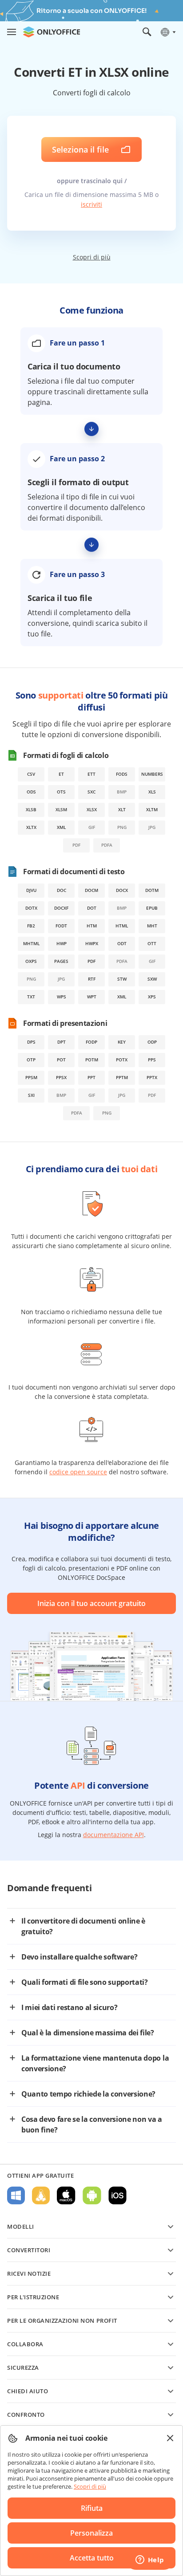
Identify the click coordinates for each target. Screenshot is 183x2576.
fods (122, 774)
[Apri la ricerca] (147, 32)
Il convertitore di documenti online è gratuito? (83, 1926)
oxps (31, 961)
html (122, 926)
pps (152, 1060)
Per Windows (16, 2195)
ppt (91, 1077)
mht (152, 926)
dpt (62, 1042)
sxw (152, 979)
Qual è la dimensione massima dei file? (88, 2033)
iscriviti (91, 204)
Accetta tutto (92, 2558)
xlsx (92, 809)
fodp (91, 1042)
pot (61, 1060)
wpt (92, 997)
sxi (31, 1095)
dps (31, 1042)
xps (152, 997)
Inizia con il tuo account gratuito (91, 1603)
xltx (31, 827)
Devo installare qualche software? (79, 1957)
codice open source (78, 1472)
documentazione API (113, 1835)
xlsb (31, 809)
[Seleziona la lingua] (168, 32)
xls (152, 792)
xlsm (61, 809)
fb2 (31, 926)
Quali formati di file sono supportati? (85, 1982)
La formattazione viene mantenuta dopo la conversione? (95, 2063)
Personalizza (91, 2533)
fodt (61, 926)
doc (62, 890)
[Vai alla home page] (52, 32)
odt (122, 943)
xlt (122, 809)
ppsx (61, 1077)
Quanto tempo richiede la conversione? (88, 2094)
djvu (31, 890)
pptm (122, 1077)
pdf (91, 961)
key (122, 1042)
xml (61, 827)
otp (31, 1060)
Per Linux (41, 2195)
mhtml (31, 943)
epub (152, 908)
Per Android (92, 2195)
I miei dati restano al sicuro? (69, 2007)
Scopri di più (92, 257)
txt (31, 997)
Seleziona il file (80, 149)
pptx (152, 1077)
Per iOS (117, 2195)
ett (91, 774)
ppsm (31, 1077)
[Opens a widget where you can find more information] (150, 2560)
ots (61, 792)
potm (92, 1060)
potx (122, 1060)
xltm (152, 809)
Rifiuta (92, 2508)
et (61, 774)
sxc (91, 792)
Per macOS (66, 2195)
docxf (61, 908)
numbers (152, 774)
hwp (62, 943)
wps (62, 997)
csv (31, 774)
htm (92, 926)
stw (122, 979)
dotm (152, 890)
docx (122, 890)
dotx (31, 908)
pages (61, 961)
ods (31, 792)
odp (152, 1042)
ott (152, 943)
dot (92, 908)
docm (91, 890)
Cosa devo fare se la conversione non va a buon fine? (92, 2124)
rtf (92, 979)
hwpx (92, 943)
